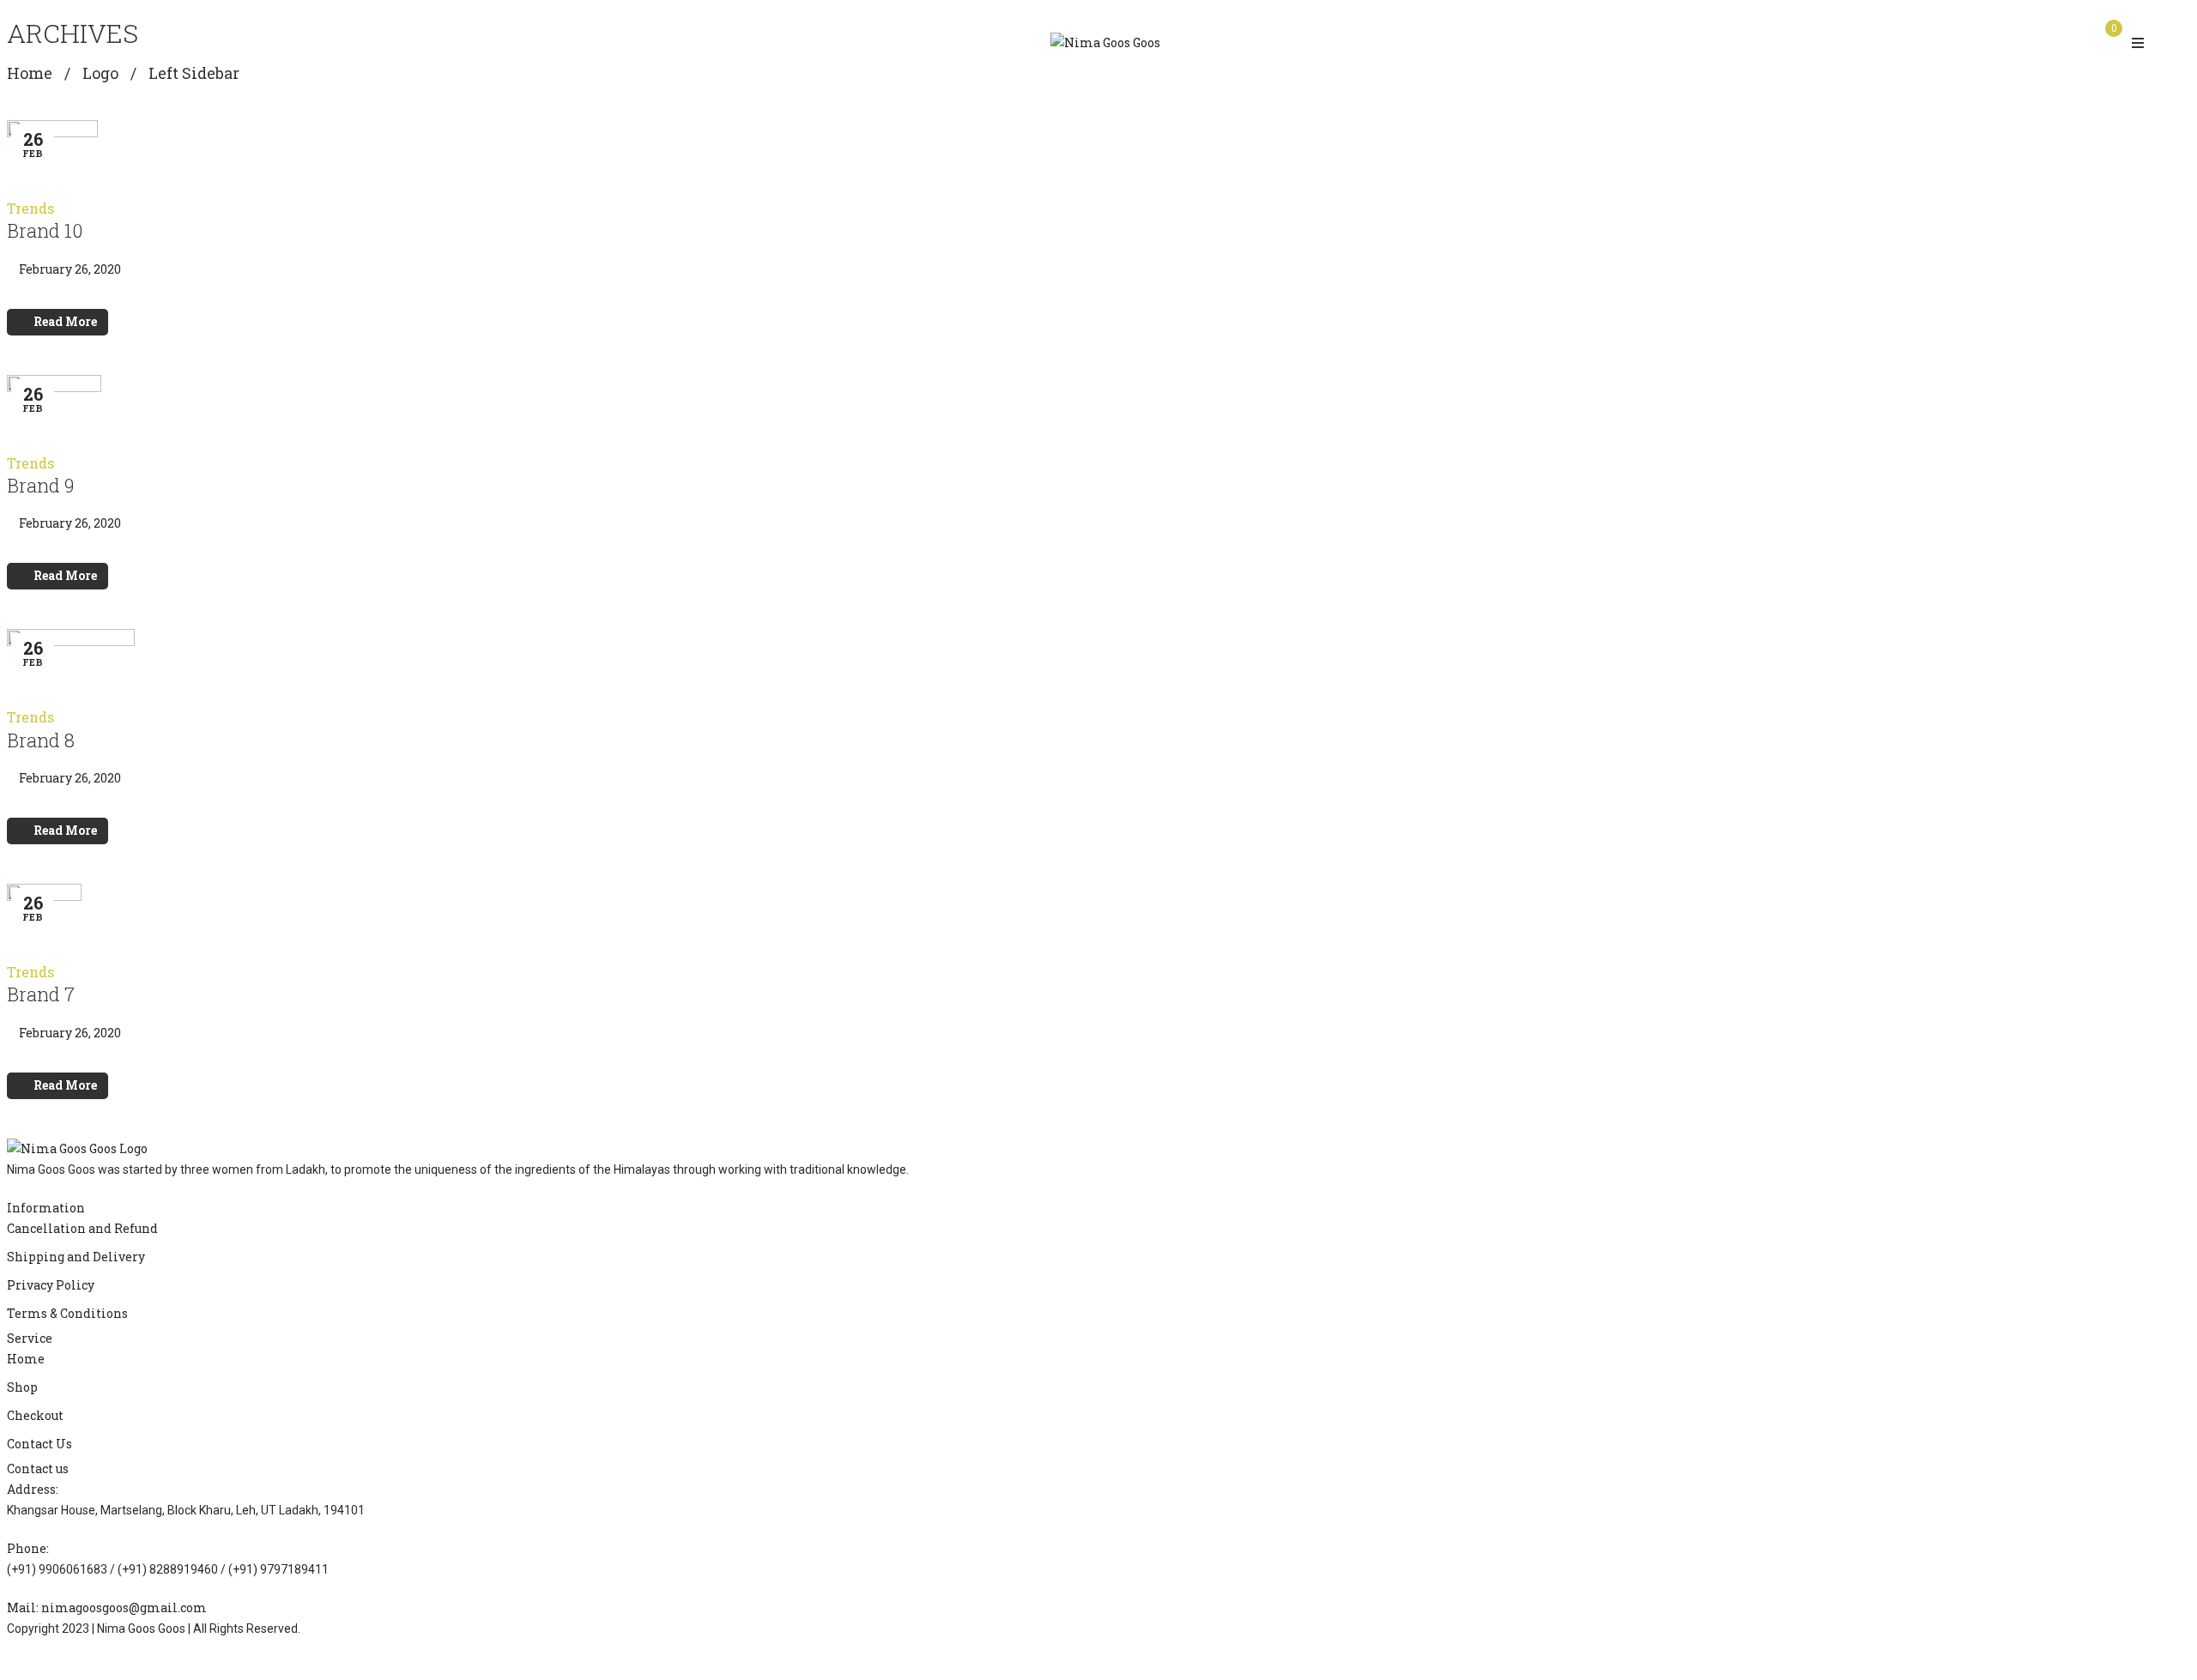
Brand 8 (41, 740)
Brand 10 (45, 230)
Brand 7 (41, 994)
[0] (2108, 42)
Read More (65, 321)
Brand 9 (41, 485)
